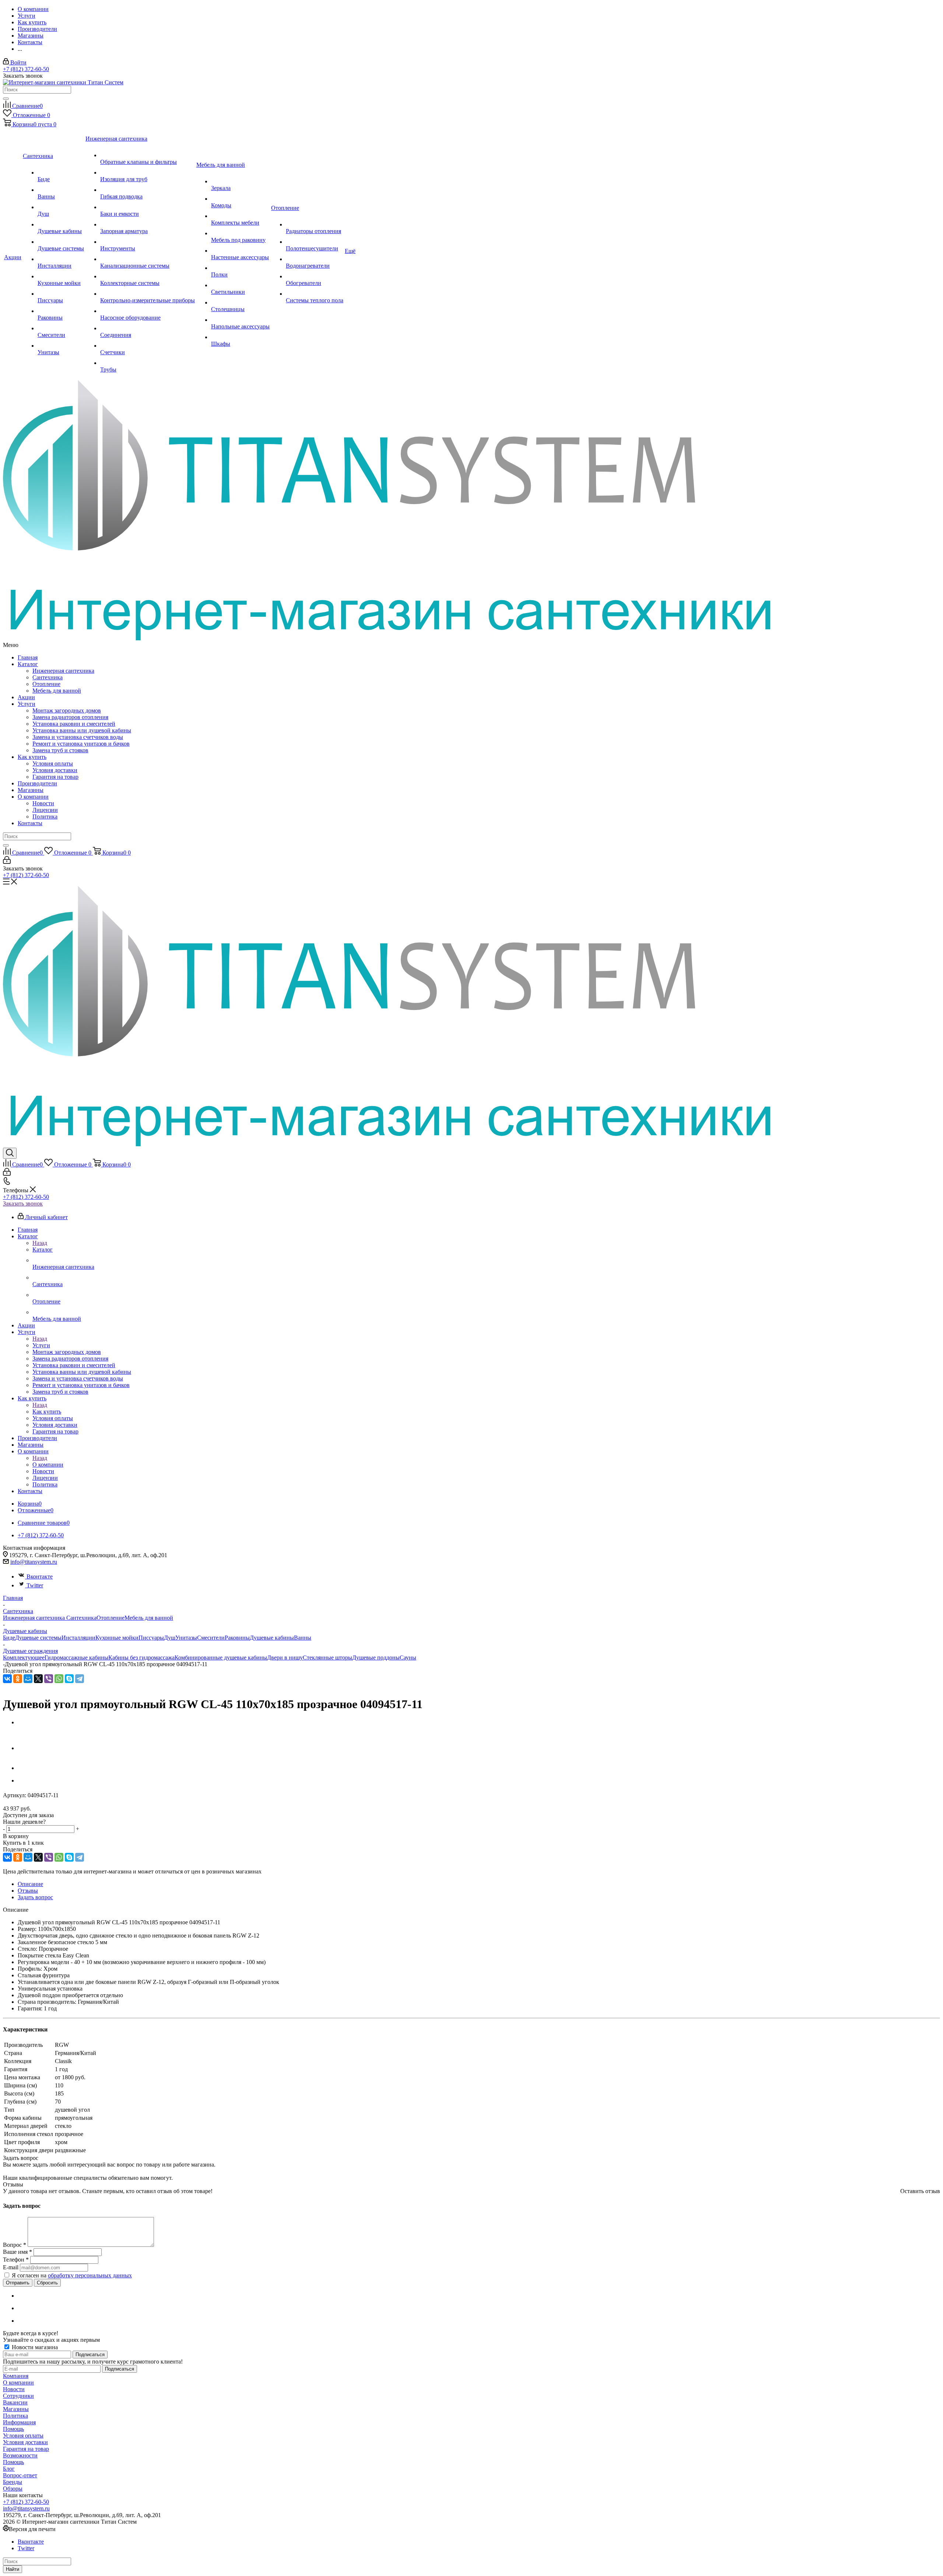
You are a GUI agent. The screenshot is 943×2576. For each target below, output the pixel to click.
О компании (33, 797)
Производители (37, 783)
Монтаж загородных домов (67, 710)
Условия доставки (55, 770)
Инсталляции (78, 1638)
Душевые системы (38, 1638)
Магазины (31, 790)
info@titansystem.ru (34, 1562)
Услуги (27, 704)
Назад (40, 1243)
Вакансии (15, 2402)
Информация (19, 2422)
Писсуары (151, 1638)
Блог (9, 2469)
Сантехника (48, 677)
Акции (26, 697)
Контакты (30, 823)
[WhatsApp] (59, 1679)
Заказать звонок (23, 1203)
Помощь (13, 2429)
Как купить (32, 757)
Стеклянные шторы (327, 1657)
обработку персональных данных (90, 2275)
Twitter (35, 1585)
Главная (28, 657)
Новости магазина (34, 2347)
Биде (9, 1638)
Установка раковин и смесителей (74, 724)
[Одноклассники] (18, 1679)
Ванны (303, 1638)
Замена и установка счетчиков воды (78, 737)
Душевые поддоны (376, 1657)
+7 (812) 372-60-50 (26, 69)
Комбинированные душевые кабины (221, 1657)
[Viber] (49, 1679)
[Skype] (69, 1679)
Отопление (46, 684)
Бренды (13, 2482)
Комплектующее (24, 1657)
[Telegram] (80, 1679)
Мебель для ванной (57, 691)
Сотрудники (18, 2396)
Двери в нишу (285, 1657)
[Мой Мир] (28, 1679)
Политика (45, 817)
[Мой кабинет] (7, 862)
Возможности (20, 2455)
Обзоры (13, 2489)
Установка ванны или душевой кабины (82, 730)
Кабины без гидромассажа (141, 1657)
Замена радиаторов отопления (70, 717)
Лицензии (45, 810)
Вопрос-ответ (20, 2475)
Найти (13, 2569)
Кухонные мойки (117, 1638)
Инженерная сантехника (63, 671)
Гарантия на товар (55, 777)
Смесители (211, 1638)
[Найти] (6, 99)
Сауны (408, 1657)
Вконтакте (40, 1576)
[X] (38, 1679)
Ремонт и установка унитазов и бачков (81, 744)
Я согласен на (72, 2275)
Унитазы (186, 1638)
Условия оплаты (53, 763)
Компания (16, 2376)
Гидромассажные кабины (76, 1657)
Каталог (28, 664)
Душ (170, 1638)
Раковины (237, 1638)
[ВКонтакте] (7, 1679)
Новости (43, 803)
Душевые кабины (272, 1638)
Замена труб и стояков (60, 750)
